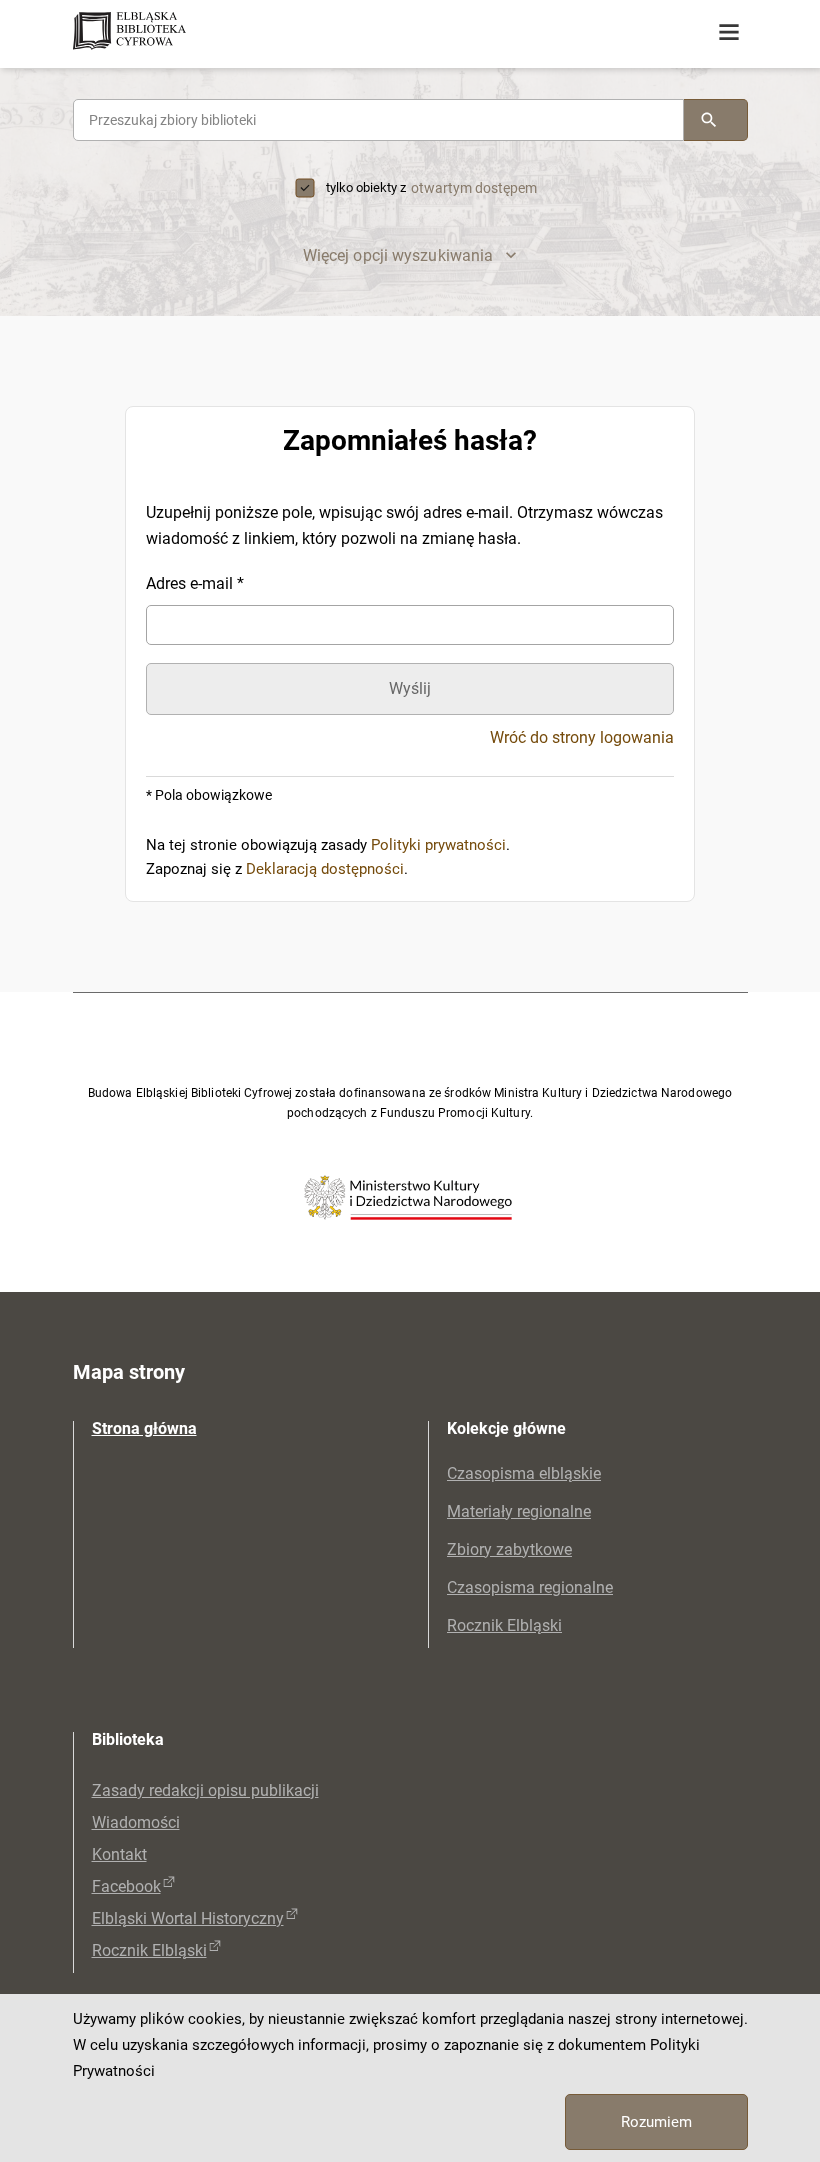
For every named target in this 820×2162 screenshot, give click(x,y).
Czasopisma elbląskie (524, 1473)
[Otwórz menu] (729, 33)
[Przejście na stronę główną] (208, 32)
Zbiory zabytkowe (509, 1549)
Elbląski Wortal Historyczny (188, 1918)
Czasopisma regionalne (530, 1587)
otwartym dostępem (474, 188)
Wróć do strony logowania (582, 738)
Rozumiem (656, 2122)
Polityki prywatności (438, 845)
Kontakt (119, 1854)
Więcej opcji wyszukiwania (398, 255)
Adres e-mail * (195, 583)
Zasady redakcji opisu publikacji (205, 1790)
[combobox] (378, 120)
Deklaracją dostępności (325, 869)
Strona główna (144, 1428)
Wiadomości (136, 1822)
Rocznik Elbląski (504, 1625)
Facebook (126, 1886)
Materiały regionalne (519, 1511)
